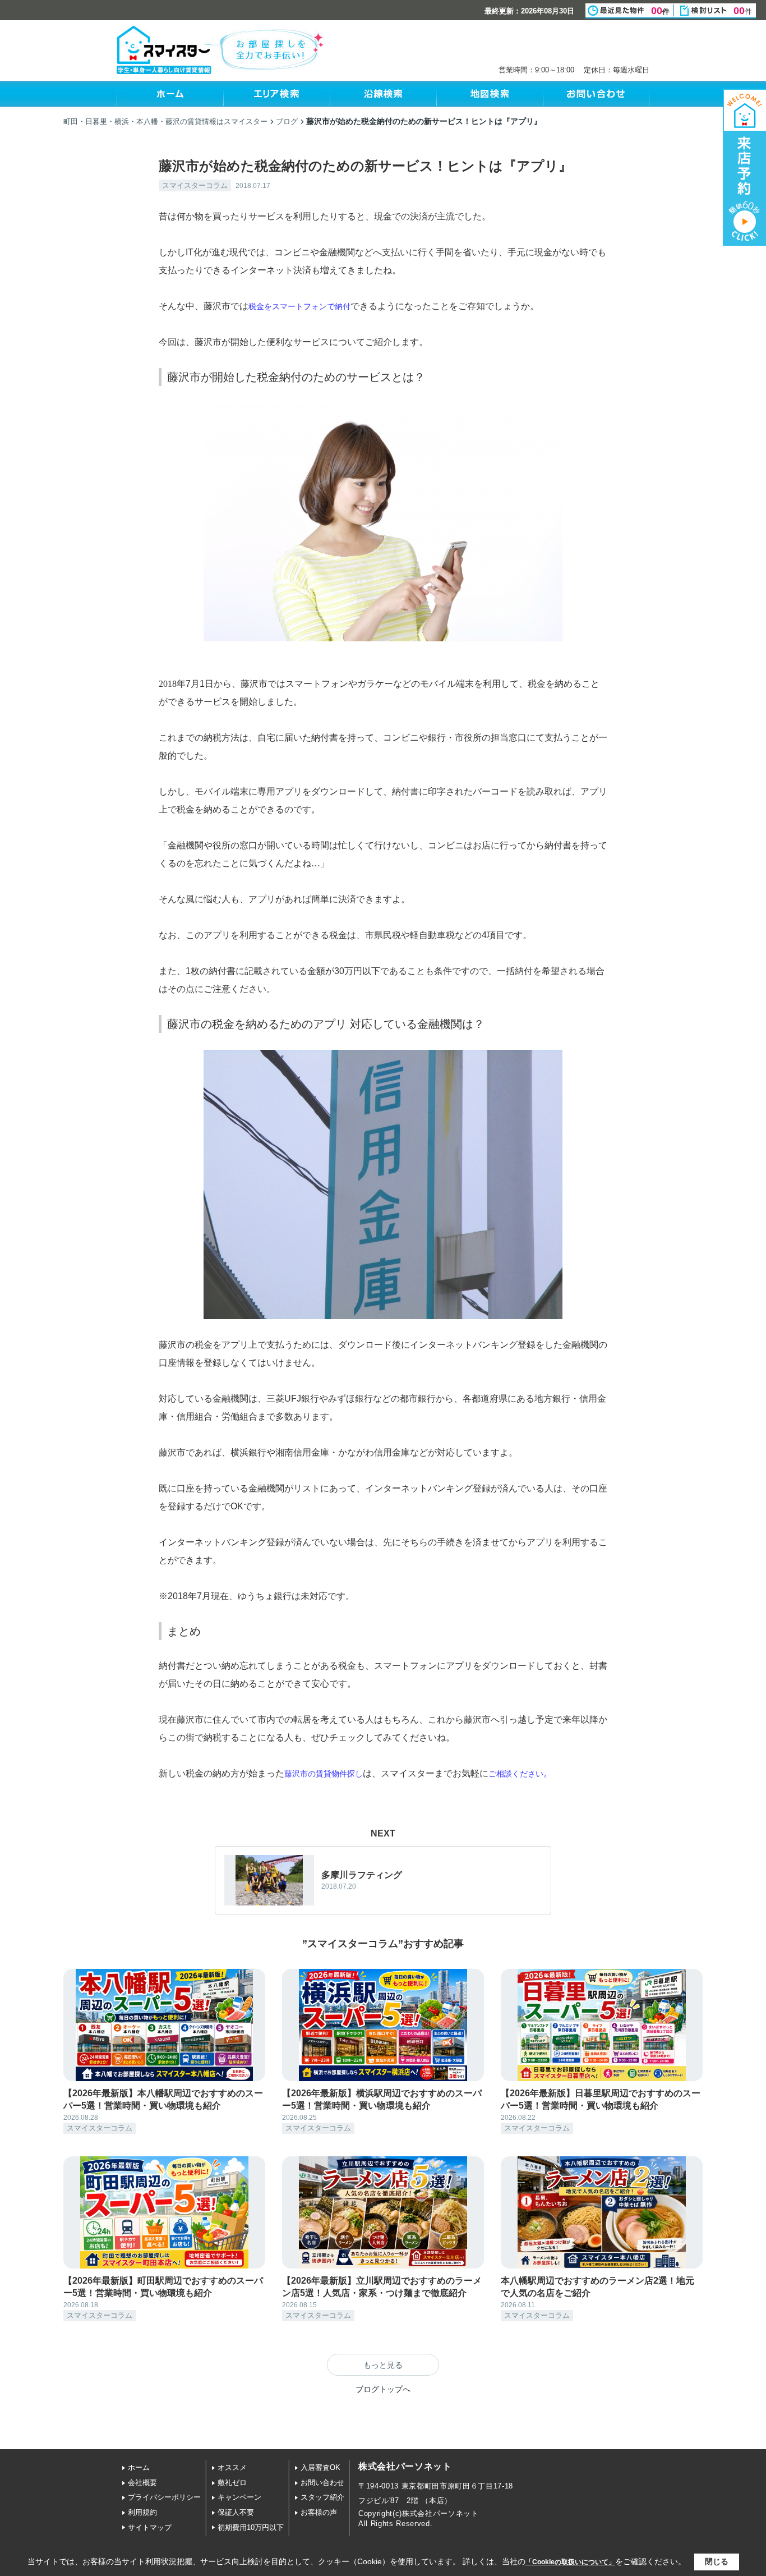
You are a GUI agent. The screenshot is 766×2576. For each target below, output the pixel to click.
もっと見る (383, 2365)
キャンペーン (239, 2497)
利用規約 (142, 2512)
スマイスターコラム (195, 185)
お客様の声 (319, 2512)
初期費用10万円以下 (251, 2527)
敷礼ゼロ (232, 2483)
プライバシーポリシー (164, 2497)
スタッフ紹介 (322, 2497)
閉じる (717, 2561)
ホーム (139, 2467)
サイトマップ (150, 2527)
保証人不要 (236, 2512)
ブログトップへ (383, 2389)
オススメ (232, 2467)
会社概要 (142, 2483)
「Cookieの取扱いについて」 (570, 2562)
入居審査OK (320, 2467)
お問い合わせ (322, 2483)
